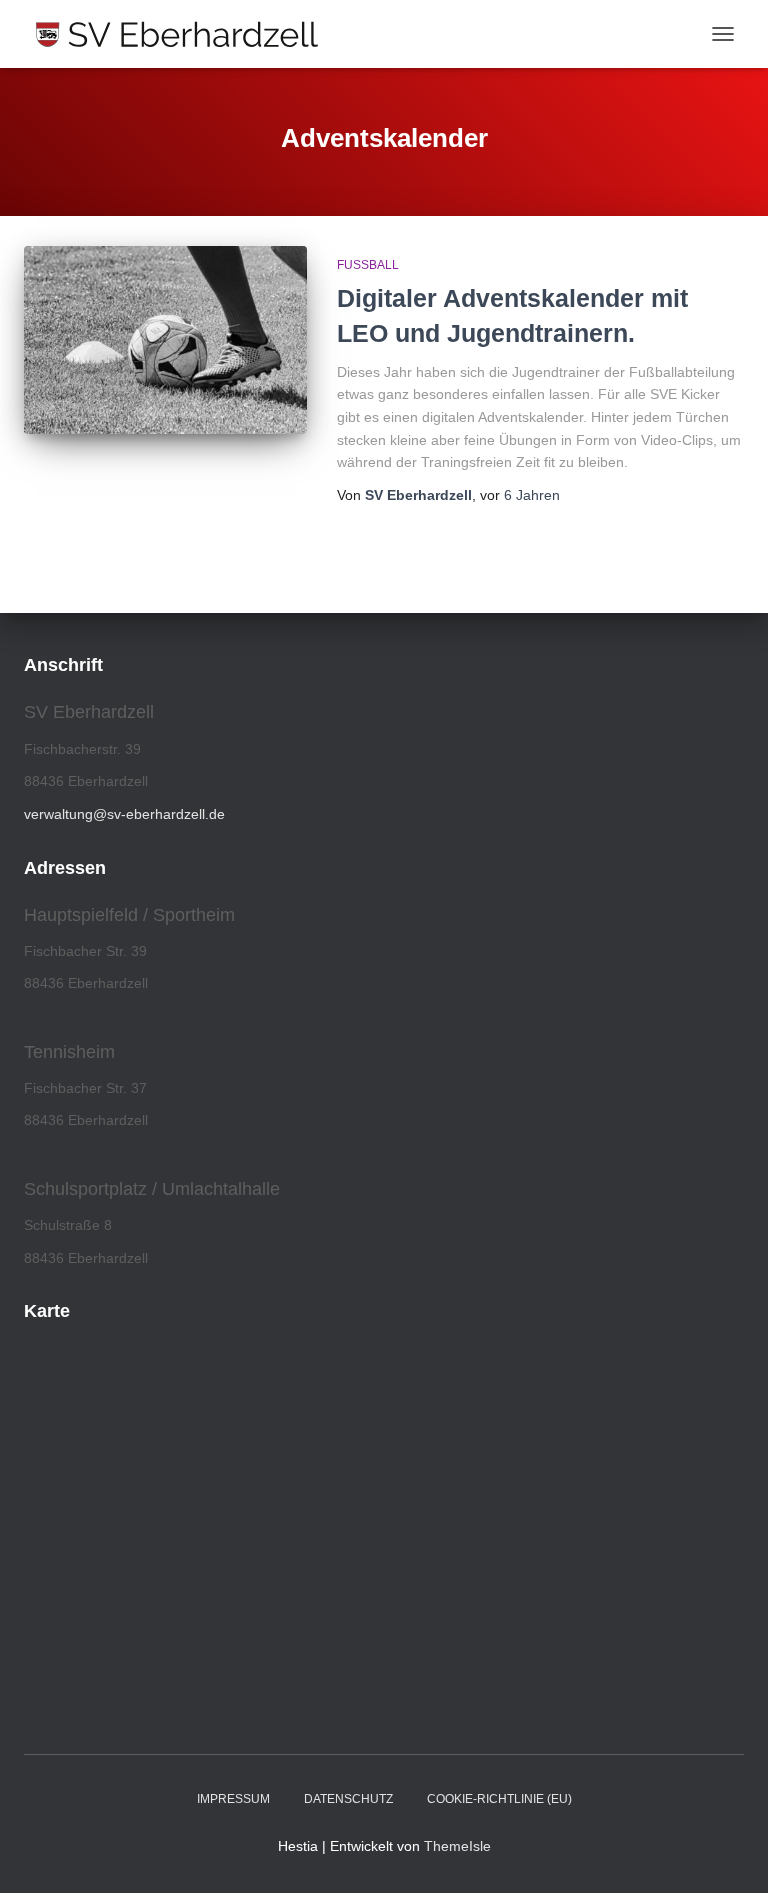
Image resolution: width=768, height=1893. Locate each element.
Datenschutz (348, 1799)
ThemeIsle (457, 1846)
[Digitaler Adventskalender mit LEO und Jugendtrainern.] (165, 340)
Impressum (233, 1799)
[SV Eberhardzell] (184, 34)
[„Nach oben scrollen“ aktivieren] (728, 1853)
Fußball (368, 265)
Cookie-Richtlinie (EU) (499, 1799)
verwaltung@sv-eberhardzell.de (124, 814)
